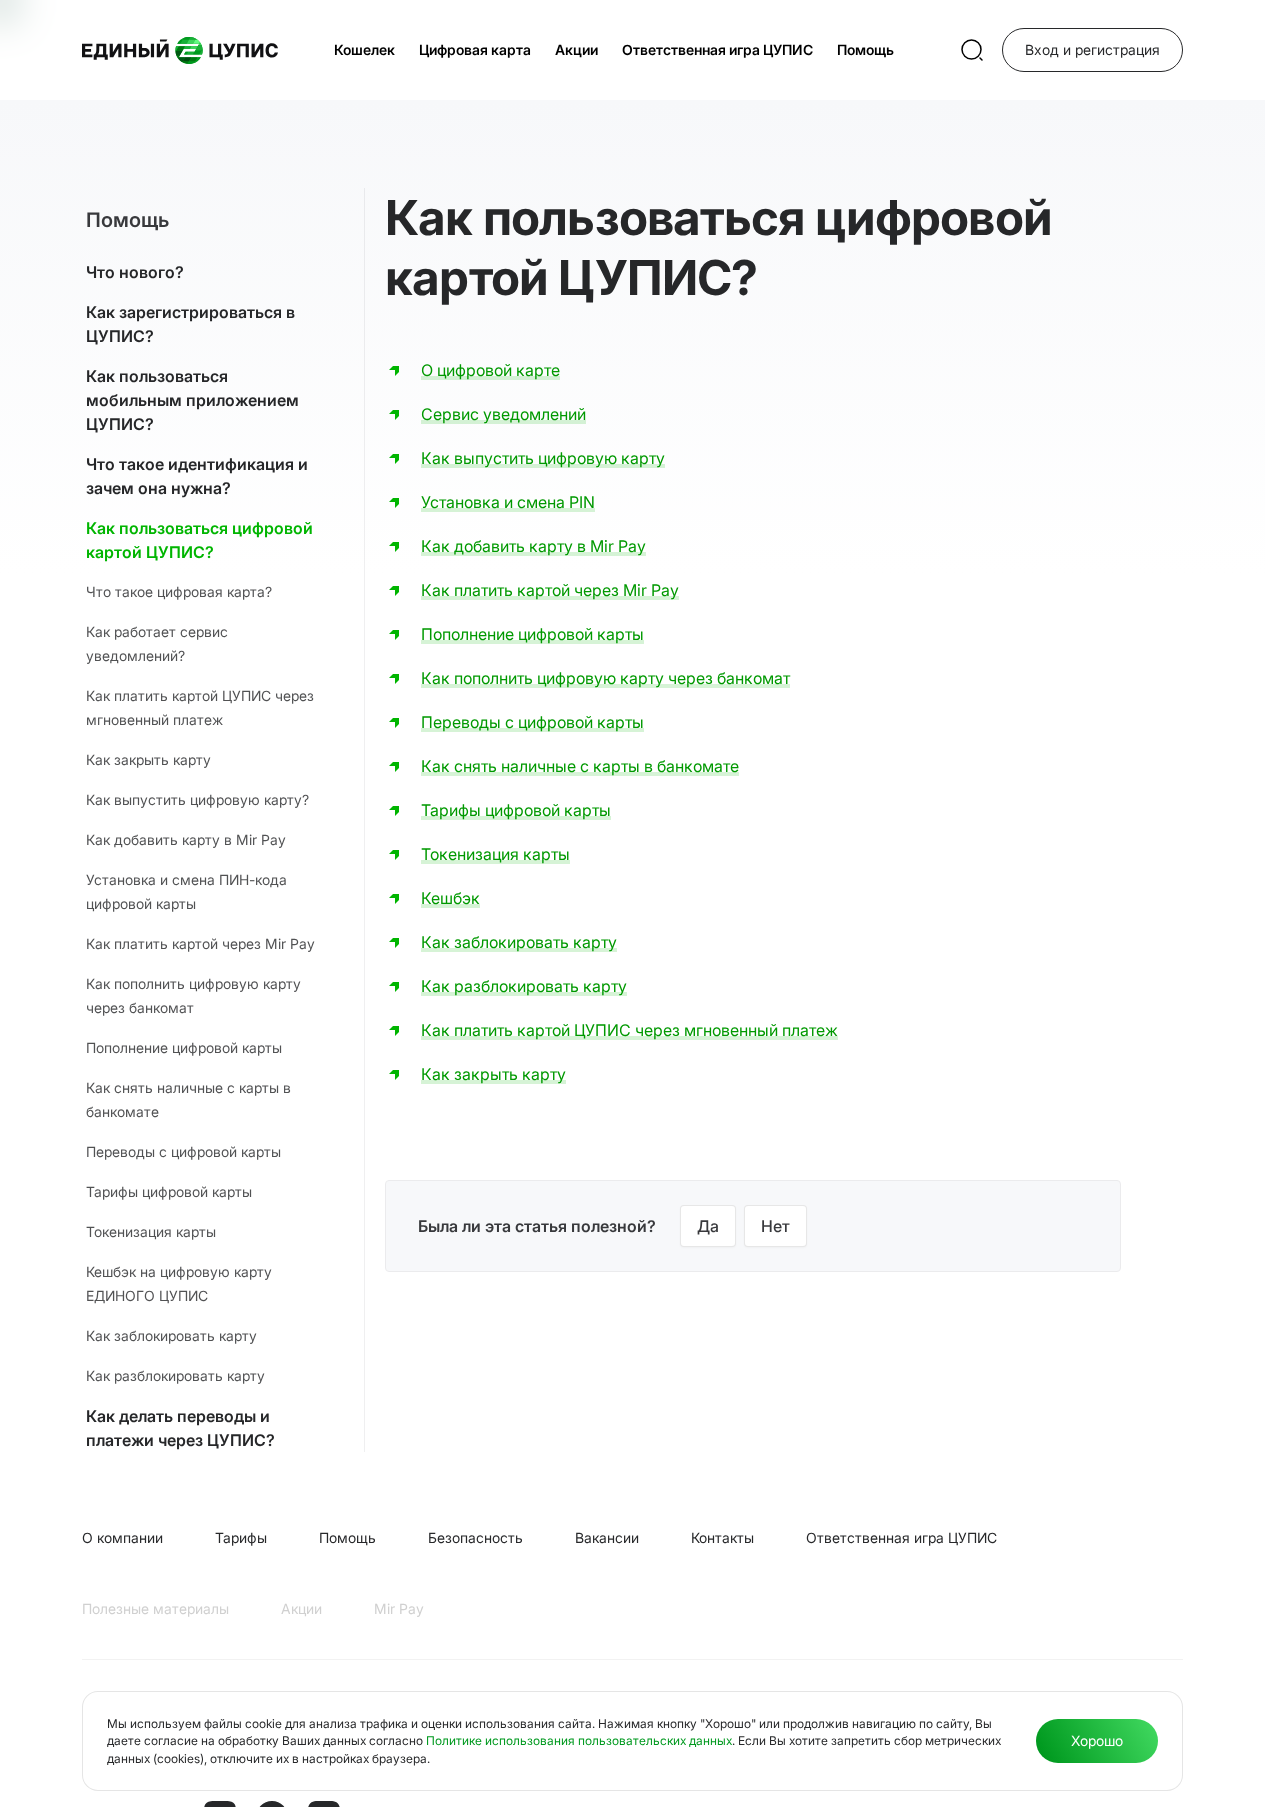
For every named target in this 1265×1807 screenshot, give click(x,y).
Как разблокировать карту (175, 1375)
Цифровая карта (475, 49)
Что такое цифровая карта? (179, 591)
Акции (576, 49)
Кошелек (364, 49)
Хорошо (1097, 1740)
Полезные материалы (155, 1608)
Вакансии (607, 1537)
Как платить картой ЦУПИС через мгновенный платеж (200, 707)
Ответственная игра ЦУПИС (717, 49)
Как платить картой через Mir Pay (200, 943)
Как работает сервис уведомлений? (157, 643)
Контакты (722, 1537)
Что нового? (135, 272)
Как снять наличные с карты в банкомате (188, 1099)
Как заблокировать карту (171, 1335)
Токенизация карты (151, 1231)
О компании (122, 1537)
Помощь (865, 49)
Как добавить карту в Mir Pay (186, 839)
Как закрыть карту (148, 759)
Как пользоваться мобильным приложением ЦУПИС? (192, 400)
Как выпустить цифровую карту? (197, 799)
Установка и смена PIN (508, 502)
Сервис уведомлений (503, 414)
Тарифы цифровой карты (169, 1191)
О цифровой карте (490, 370)
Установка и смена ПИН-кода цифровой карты (186, 891)
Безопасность (475, 1537)
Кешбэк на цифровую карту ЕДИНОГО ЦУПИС (179, 1283)
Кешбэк (450, 898)
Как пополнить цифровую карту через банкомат (193, 995)
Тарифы (241, 1537)
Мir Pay (399, 1608)
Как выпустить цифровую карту (543, 458)
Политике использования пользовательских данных (579, 1740)
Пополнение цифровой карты (184, 1047)
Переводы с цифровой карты (183, 1151)
